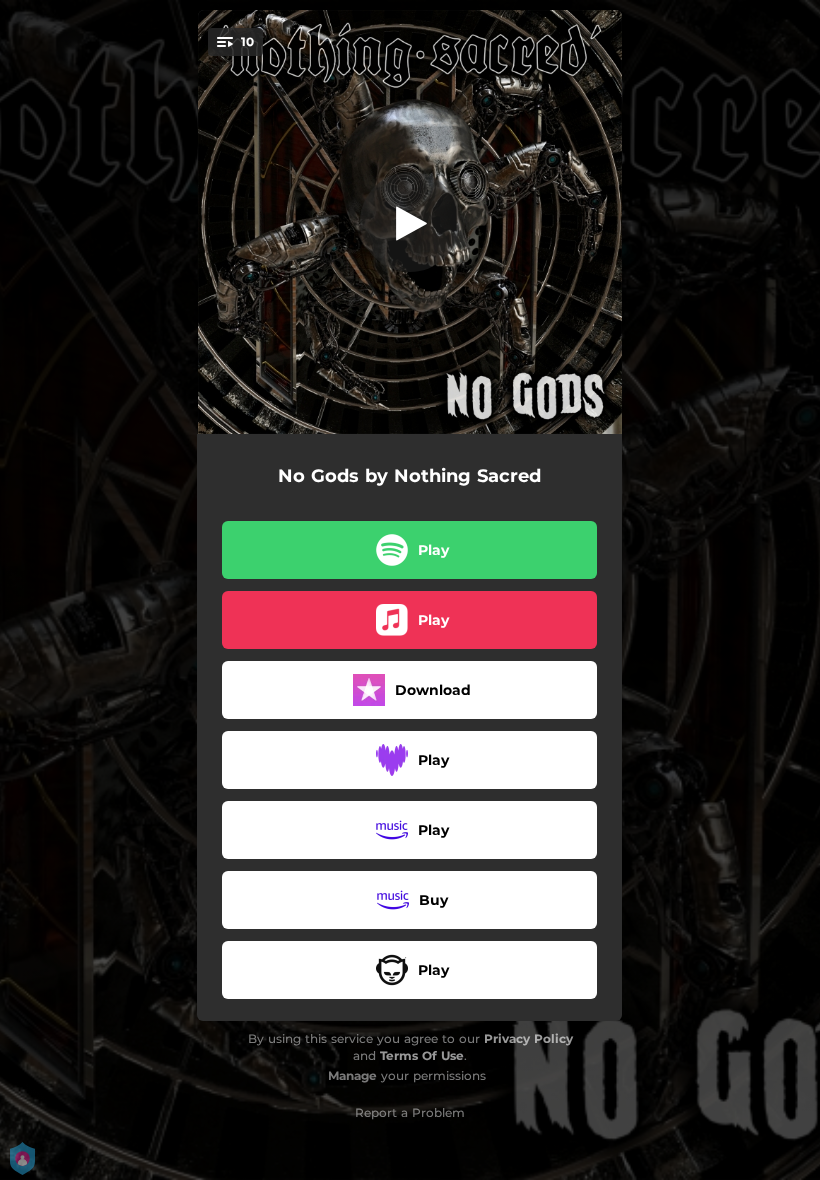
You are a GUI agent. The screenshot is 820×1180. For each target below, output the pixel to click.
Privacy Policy (528, 1038)
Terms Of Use (422, 1055)
